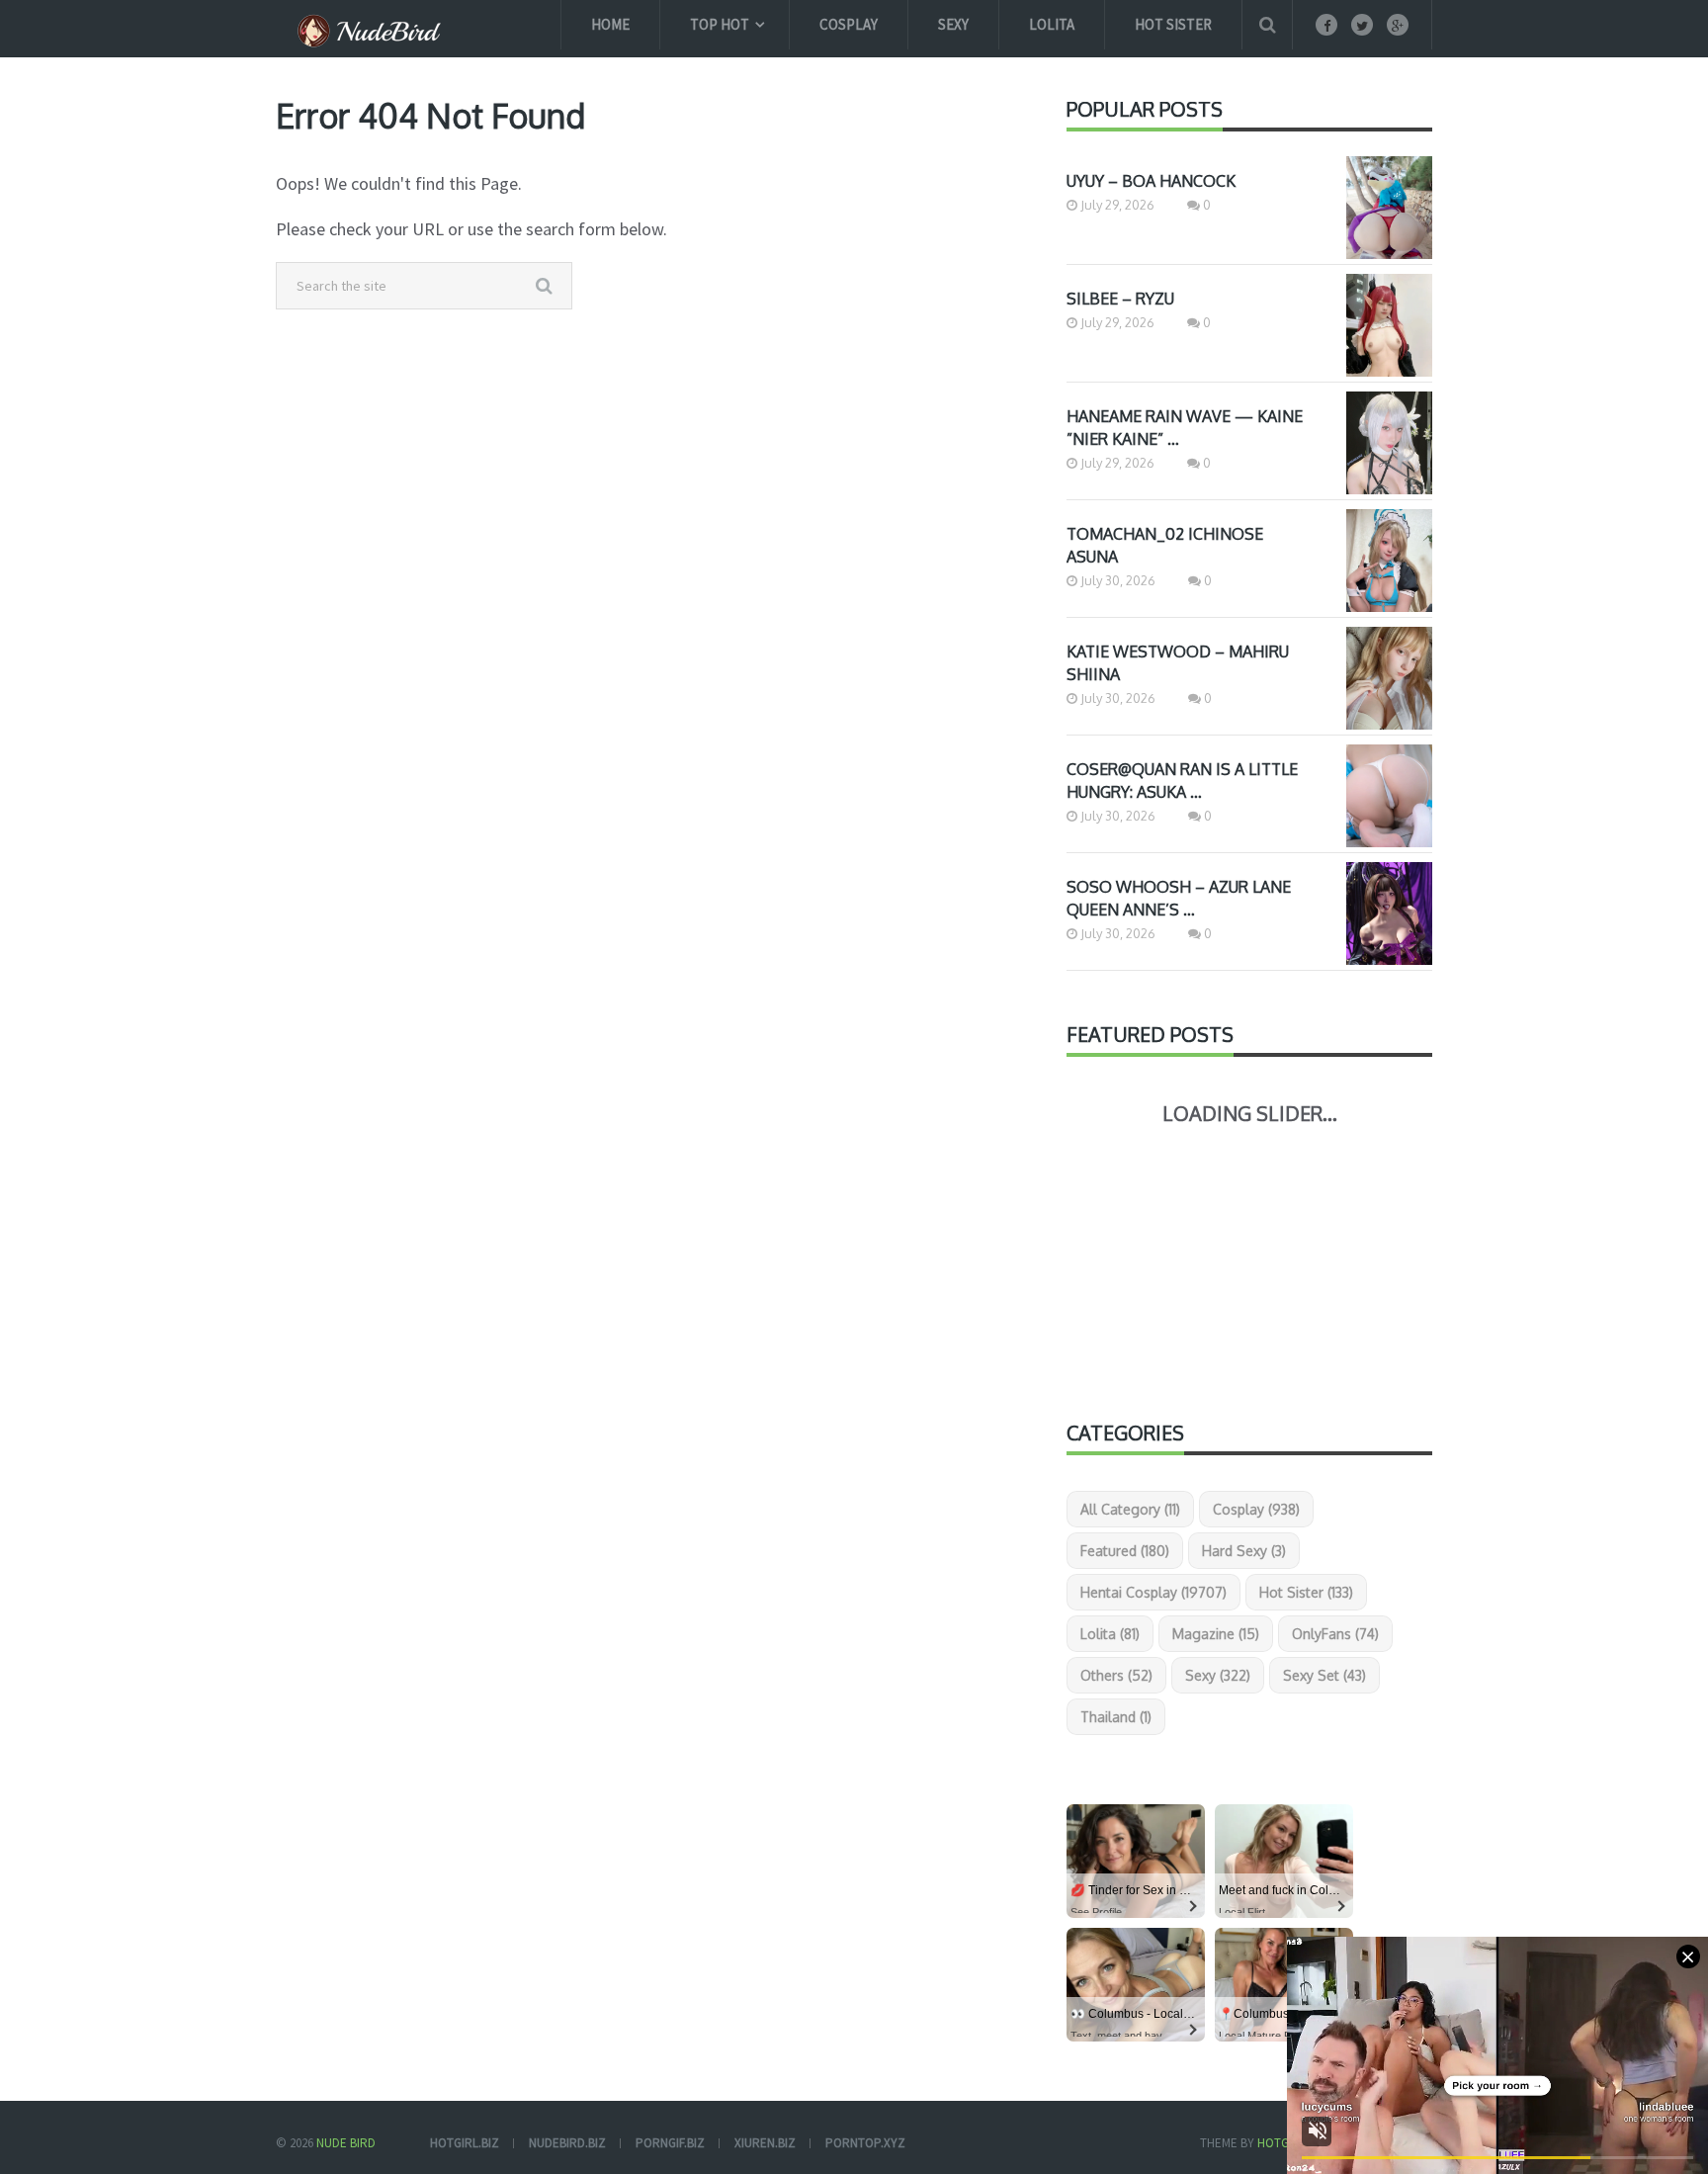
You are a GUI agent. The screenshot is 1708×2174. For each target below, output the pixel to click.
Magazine (1216, 1634)
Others (1116, 1675)
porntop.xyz (865, 2143)
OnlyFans (1335, 1634)
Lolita (1052, 24)
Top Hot (720, 24)
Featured (1125, 1551)
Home (610, 24)
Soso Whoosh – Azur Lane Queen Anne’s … (1179, 898)
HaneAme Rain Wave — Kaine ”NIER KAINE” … (1185, 428)
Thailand (1116, 1717)
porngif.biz (670, 2143)
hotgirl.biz (465, 2143)
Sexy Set (1324, 1675)
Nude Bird (346, 2143)
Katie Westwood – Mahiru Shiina (1178, 663)
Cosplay (849, 24)
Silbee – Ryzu (1120, 299)
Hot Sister (1173, 24)
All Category (1130, 1509)
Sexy (953, 24)
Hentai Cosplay (1153, 1592)
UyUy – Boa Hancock (1151, 181)
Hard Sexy (1244, 1551)
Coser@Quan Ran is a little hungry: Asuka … (1182, 781)
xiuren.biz (765, 2143)
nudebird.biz (567, 2143)
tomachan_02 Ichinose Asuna (1165, 545)
